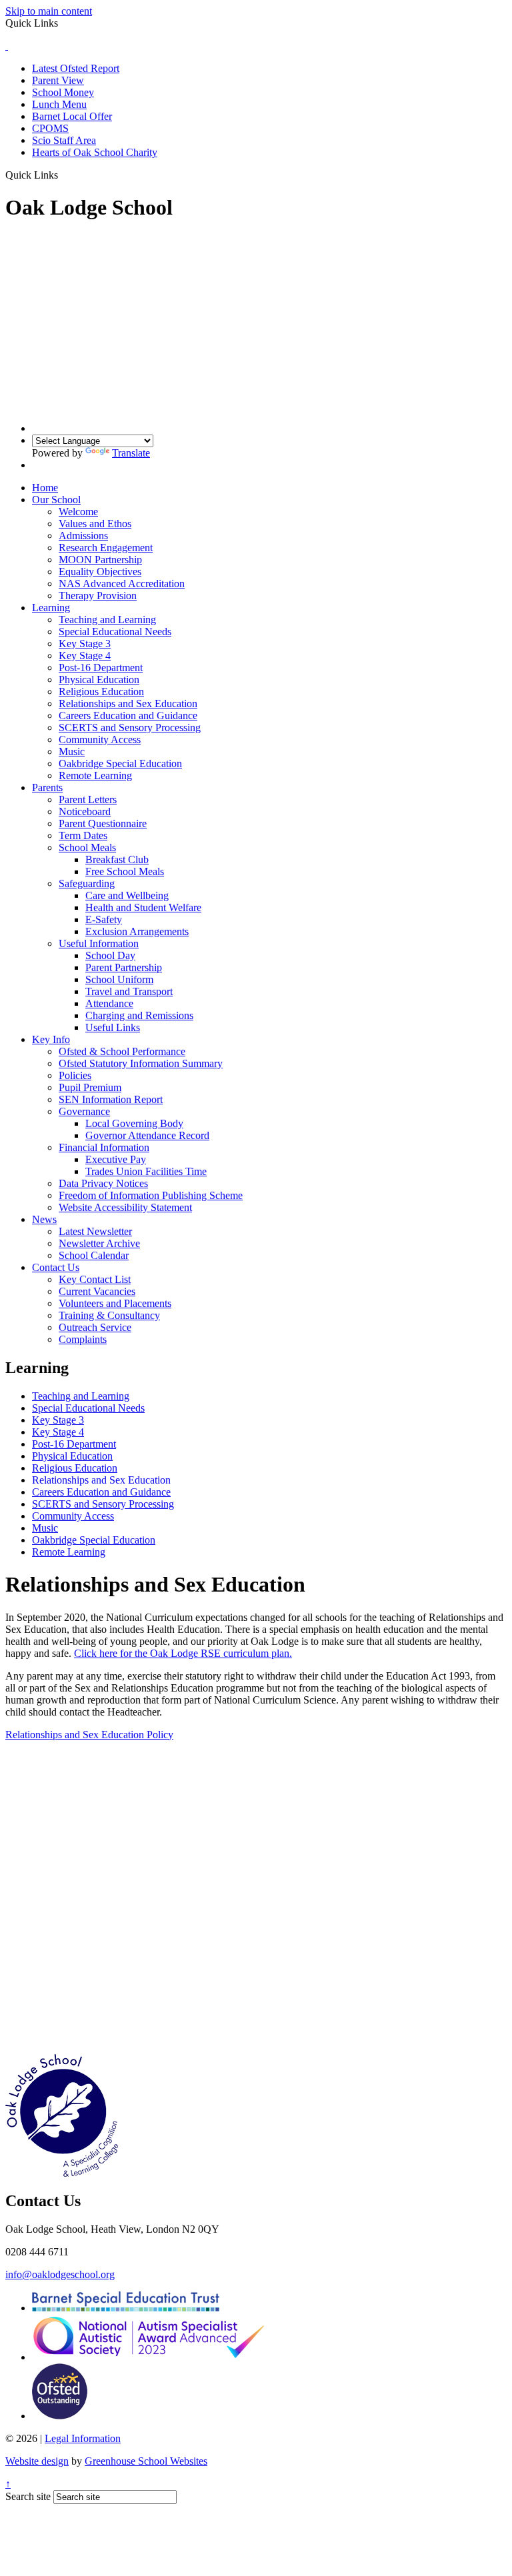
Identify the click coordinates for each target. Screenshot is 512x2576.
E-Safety (104, 919)
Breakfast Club (117, 859)
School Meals (87, 847)
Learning (51, 608)
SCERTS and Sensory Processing (130, 727)
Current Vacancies (97, 1291)
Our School (56, 500)
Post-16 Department (101, 667)
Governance (84, 1111)
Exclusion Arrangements (137, 931)
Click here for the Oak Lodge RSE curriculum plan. (183, 1653)
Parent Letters (88, 799)
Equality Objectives (100, 572)
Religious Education (101, 691)
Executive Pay (116, 1159)
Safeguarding (87, 883)
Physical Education (99, 679)
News (44, 1219)
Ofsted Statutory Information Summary (141, 1063)
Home (45, 488)
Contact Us (56, 1267)
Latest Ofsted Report (76, 68)
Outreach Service (95, 1327)
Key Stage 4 (85, 655)
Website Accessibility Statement (125, 1207)
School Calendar (94, 1255)
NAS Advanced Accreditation (122, 584)
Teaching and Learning (107, 620)
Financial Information (104, 1147)
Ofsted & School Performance (122, 1051)
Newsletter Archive (99, 1243)
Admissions (83, 536)
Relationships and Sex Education (128, 703)
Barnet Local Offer (72, 116)
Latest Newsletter (95, 1231)
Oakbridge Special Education (120, 763)
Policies (75, 1075)
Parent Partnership (124, 967)
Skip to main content (49, 11)
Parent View (58, 80)
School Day (110, 955)
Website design (37, 2461)
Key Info (51, 1039)
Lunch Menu (59, 104)
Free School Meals (125, 871)
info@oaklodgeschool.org (60, 2274)
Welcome (78, 512)
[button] (63, 175)
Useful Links (113, 1027)
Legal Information (83, 2438)
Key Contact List (95, 1279)
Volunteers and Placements (115, 1303)
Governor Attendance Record (147, 1135)
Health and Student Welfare (143, 907)
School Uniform (119, 979)
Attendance (109, 1003)
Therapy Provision (98, 596)
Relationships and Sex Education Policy (89, 1735)
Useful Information (99, 943)
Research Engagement (106, 548)
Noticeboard (85, 811)
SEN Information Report (111, 1099)
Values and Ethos (95, 524)
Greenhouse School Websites (146, 2461)
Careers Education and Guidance (128, 715)
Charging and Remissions (139, 1015)
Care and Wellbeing (127, 895)
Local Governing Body (134, 1123)
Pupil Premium (90, 1087)
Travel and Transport (129, 991)
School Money (63, 92)
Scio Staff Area (64, 140)
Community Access (100, 739)
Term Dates (83, 835)
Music (72, 751)
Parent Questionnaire (103, 823)
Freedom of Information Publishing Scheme (151, 1195)
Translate (131, 453)
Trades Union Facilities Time (146, 1171)
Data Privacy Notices (103, 1183)
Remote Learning (95, 775)
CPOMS (50, 128)
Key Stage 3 (85, 644)
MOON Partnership (100, 560)
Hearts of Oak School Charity (95, 152)
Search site (28, 2496)
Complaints (83, 1339)
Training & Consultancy (109, 1315)
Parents (47, 787)
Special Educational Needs (115, 632)
